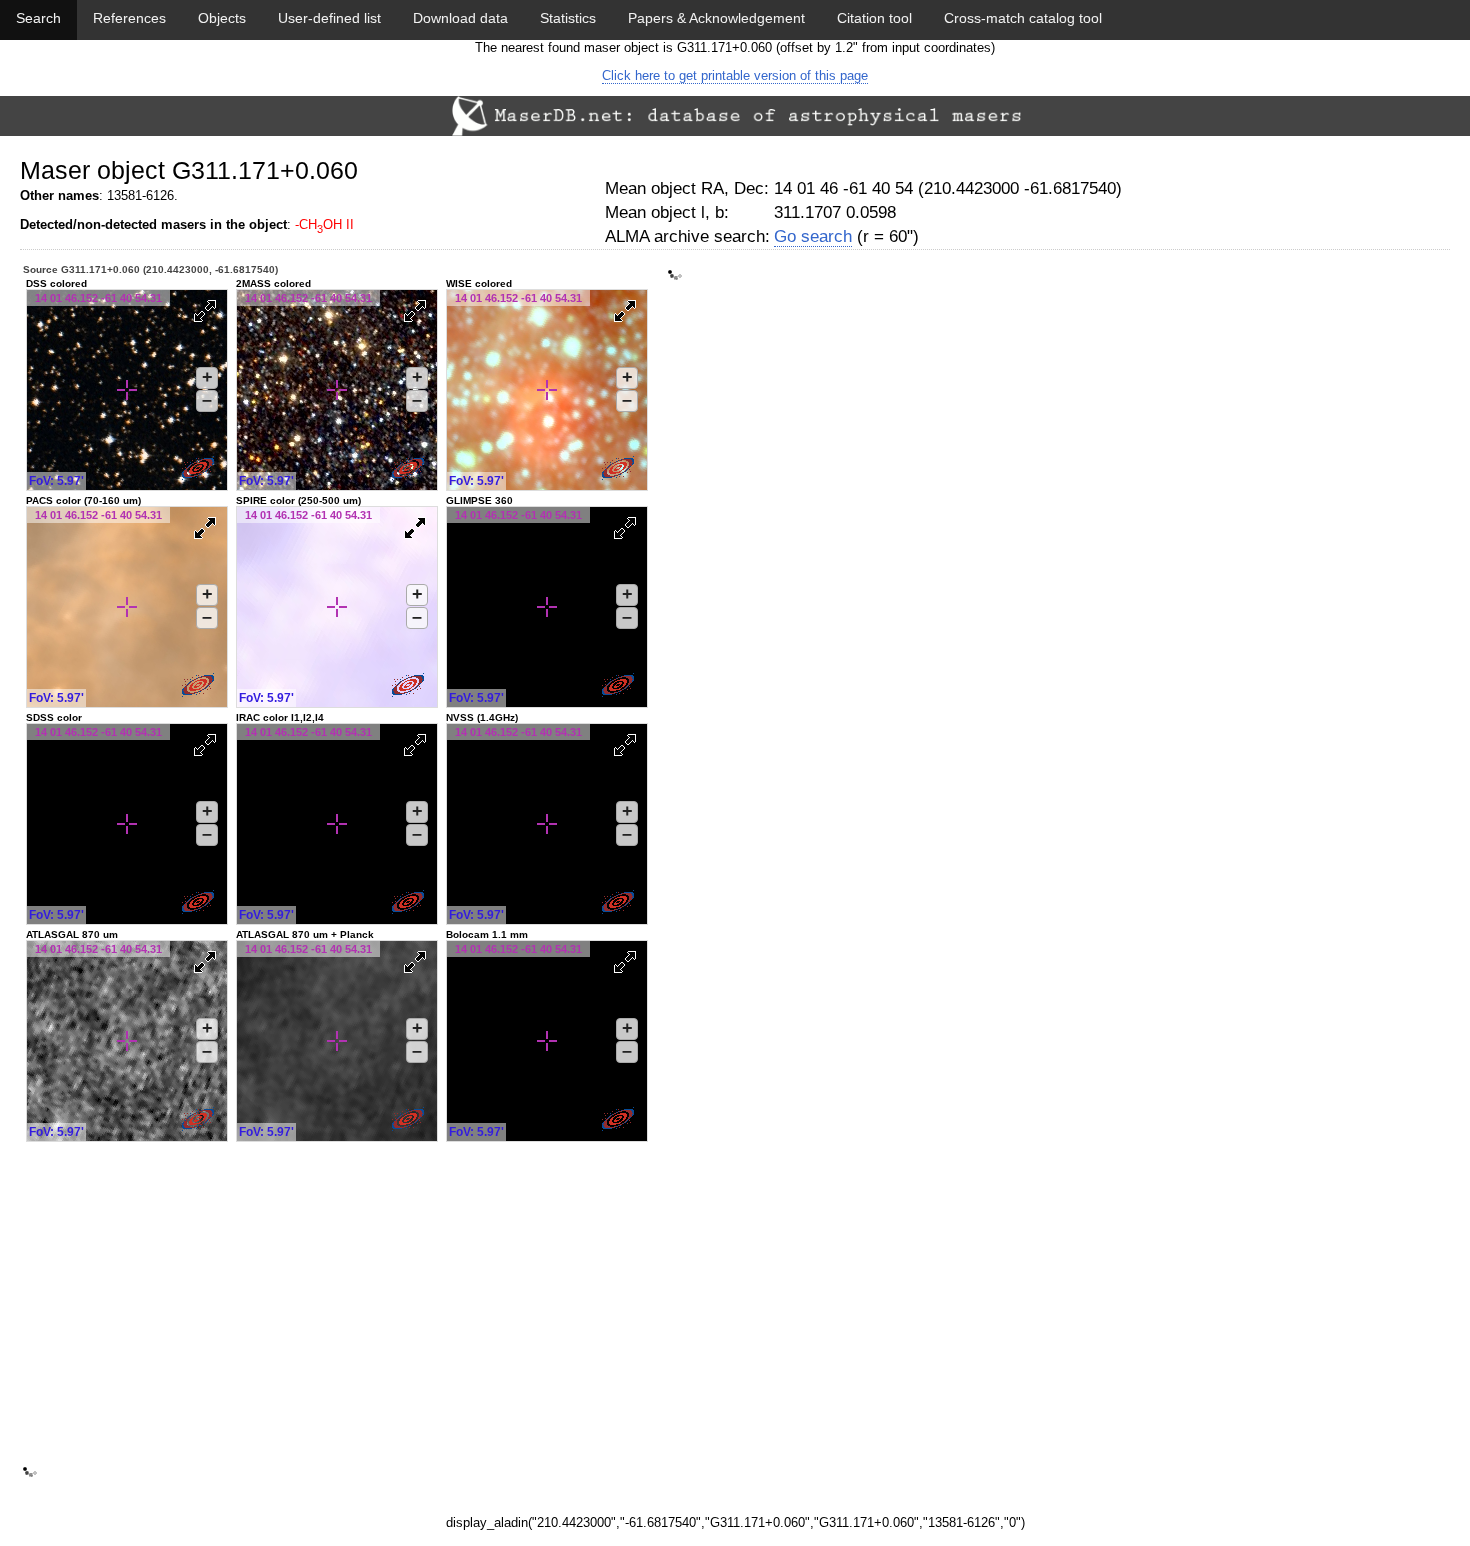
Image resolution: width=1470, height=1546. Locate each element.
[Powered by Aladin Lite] (200, 470)
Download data (460, 18)
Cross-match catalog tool (1023, 18)
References (129, 18)
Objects (222, 18)
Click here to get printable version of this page (735, 75)
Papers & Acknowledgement (716, 18)
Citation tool (874, 18)
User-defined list (329, 18)
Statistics (568, 18)
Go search (813, 236)
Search (38, 18)
